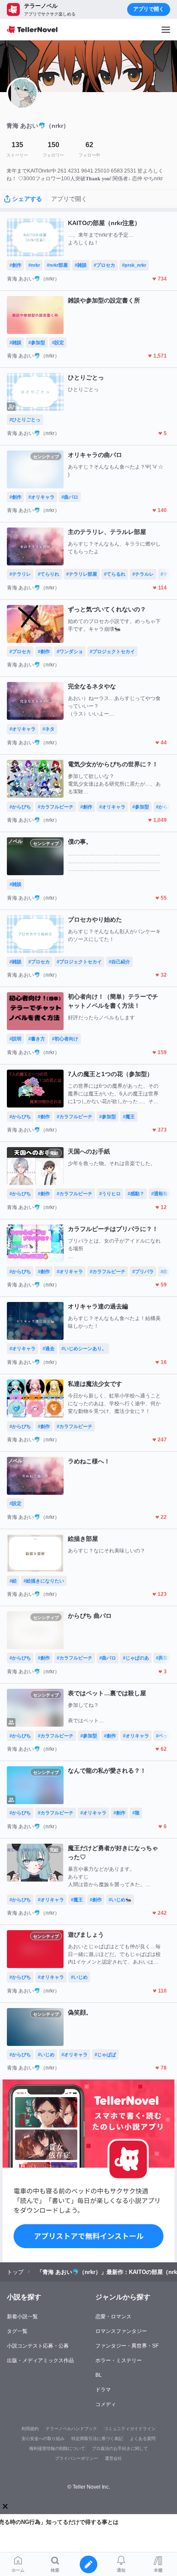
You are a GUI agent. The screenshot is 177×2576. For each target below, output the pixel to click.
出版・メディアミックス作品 (40, 2360)
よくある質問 (143, 2439)
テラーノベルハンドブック (71, 2429)
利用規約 (30, 2429)
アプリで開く (149, 9)
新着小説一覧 (22, 2317)
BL (99, 2375)
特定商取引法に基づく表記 (97, 2439)
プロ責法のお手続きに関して (120, 2448)
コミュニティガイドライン (130, 2429)
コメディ (106, 2404)
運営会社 (113, 2458)
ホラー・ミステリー (119, 2360)
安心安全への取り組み (43, 2439)
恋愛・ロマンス (113, 2317)
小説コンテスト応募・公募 (38, 2346)
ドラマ (103, 2390)
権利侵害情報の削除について (57, 2448)
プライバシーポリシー (76, 2458)
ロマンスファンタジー (121, 2331)
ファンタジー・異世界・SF (127, 2346)
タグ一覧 (17, 2331)
